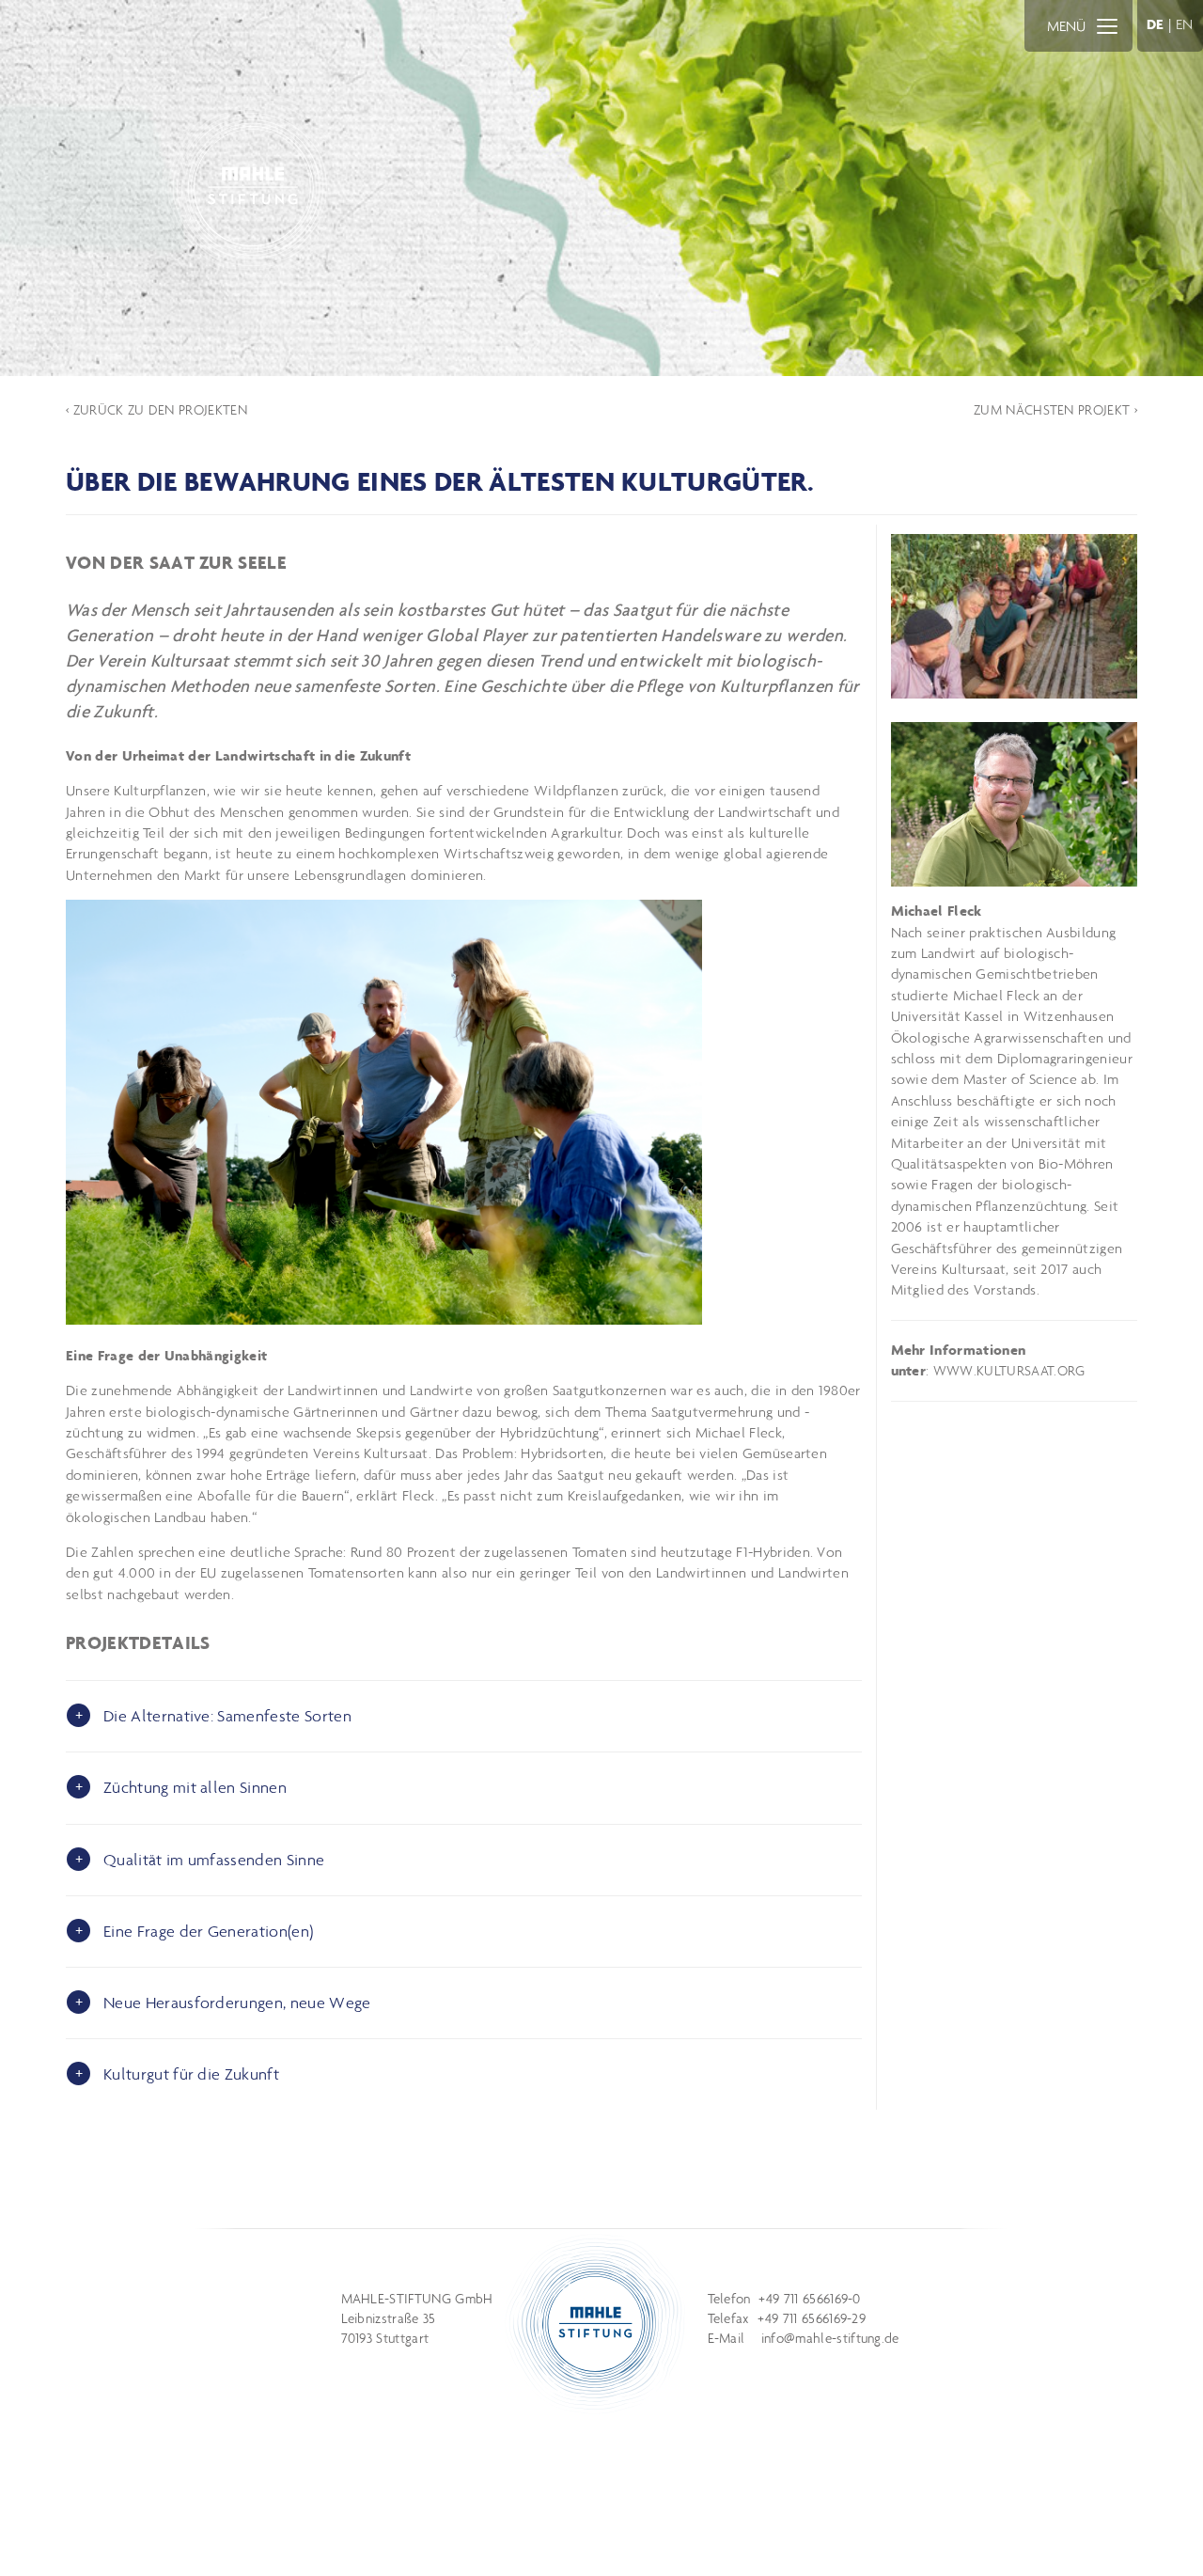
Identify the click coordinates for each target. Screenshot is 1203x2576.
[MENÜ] (1107, 25)
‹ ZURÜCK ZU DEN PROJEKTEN (156, 410)
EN (1185, 24)
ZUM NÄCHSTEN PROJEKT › (1055, 410)
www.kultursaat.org (1009, 1371)
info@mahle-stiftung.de (830, 2338)
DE (1156, 24)
